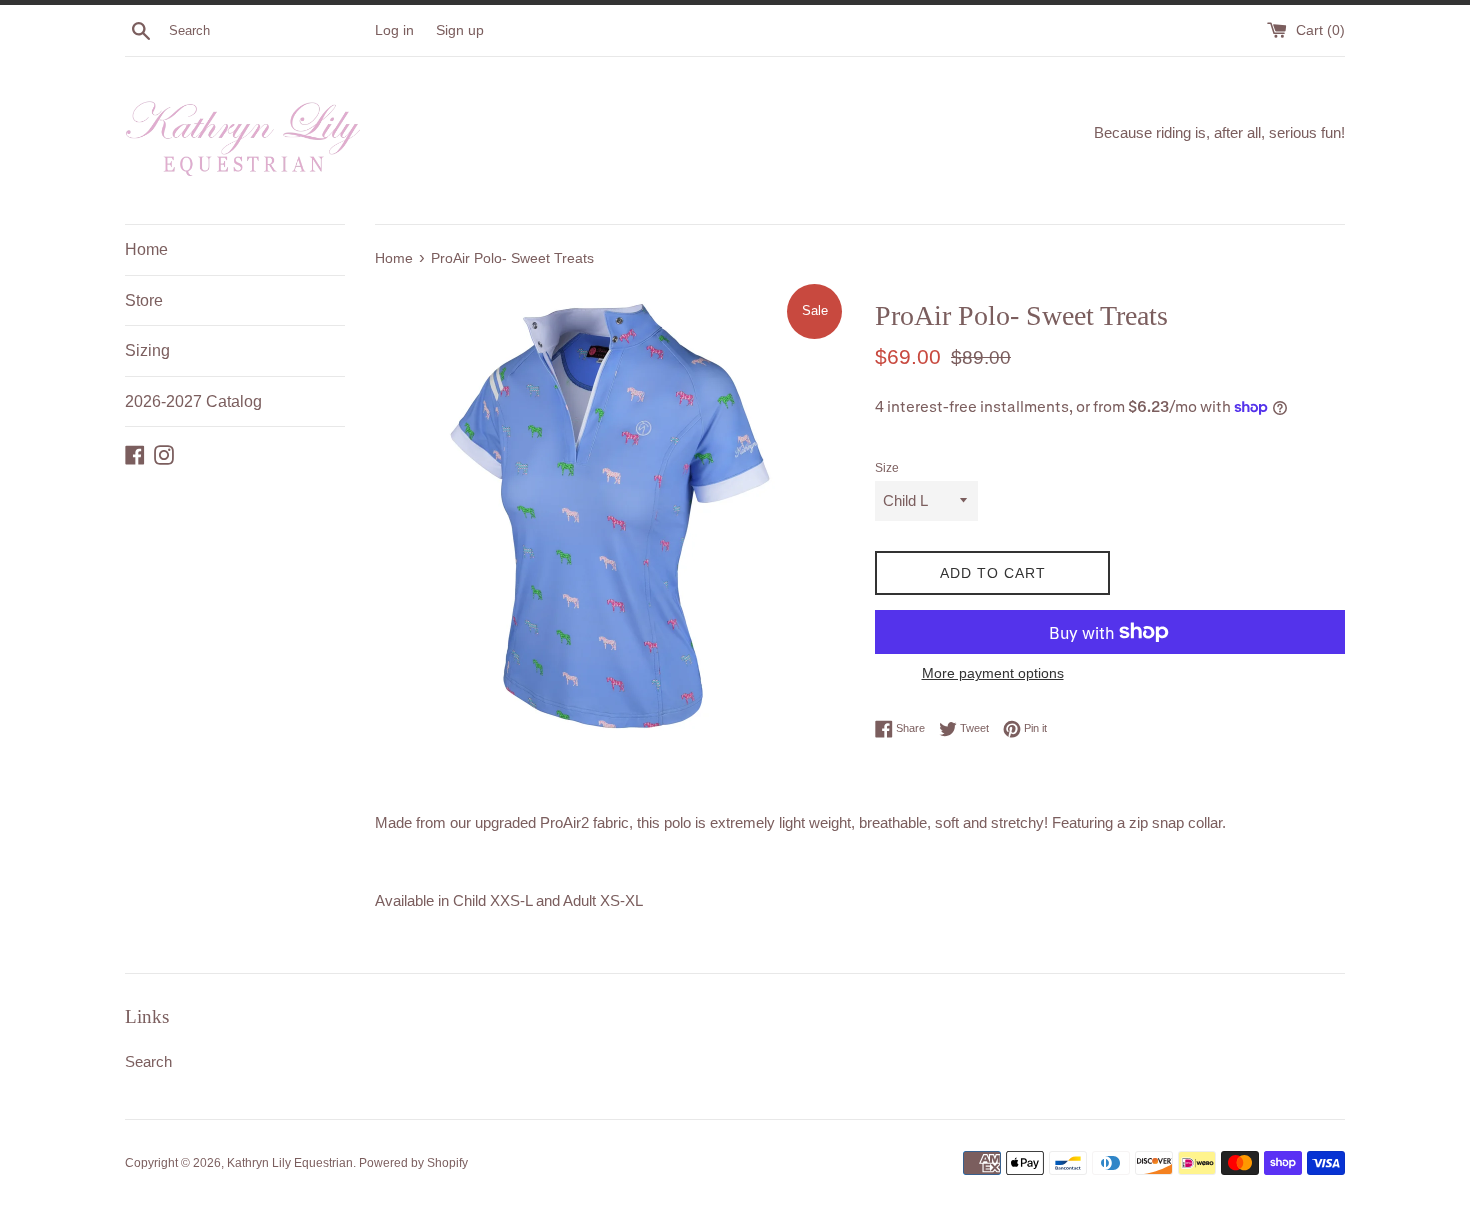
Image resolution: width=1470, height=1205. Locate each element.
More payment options (993, 673)
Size (887, 468)
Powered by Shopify (413, 1163)
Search (148, 1061)
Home (146, 249)
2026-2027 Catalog (193, 401)
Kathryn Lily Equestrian (290, 1163)
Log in (394, 30)
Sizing (147, 350)
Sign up (460, 30)
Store (144, 300)
